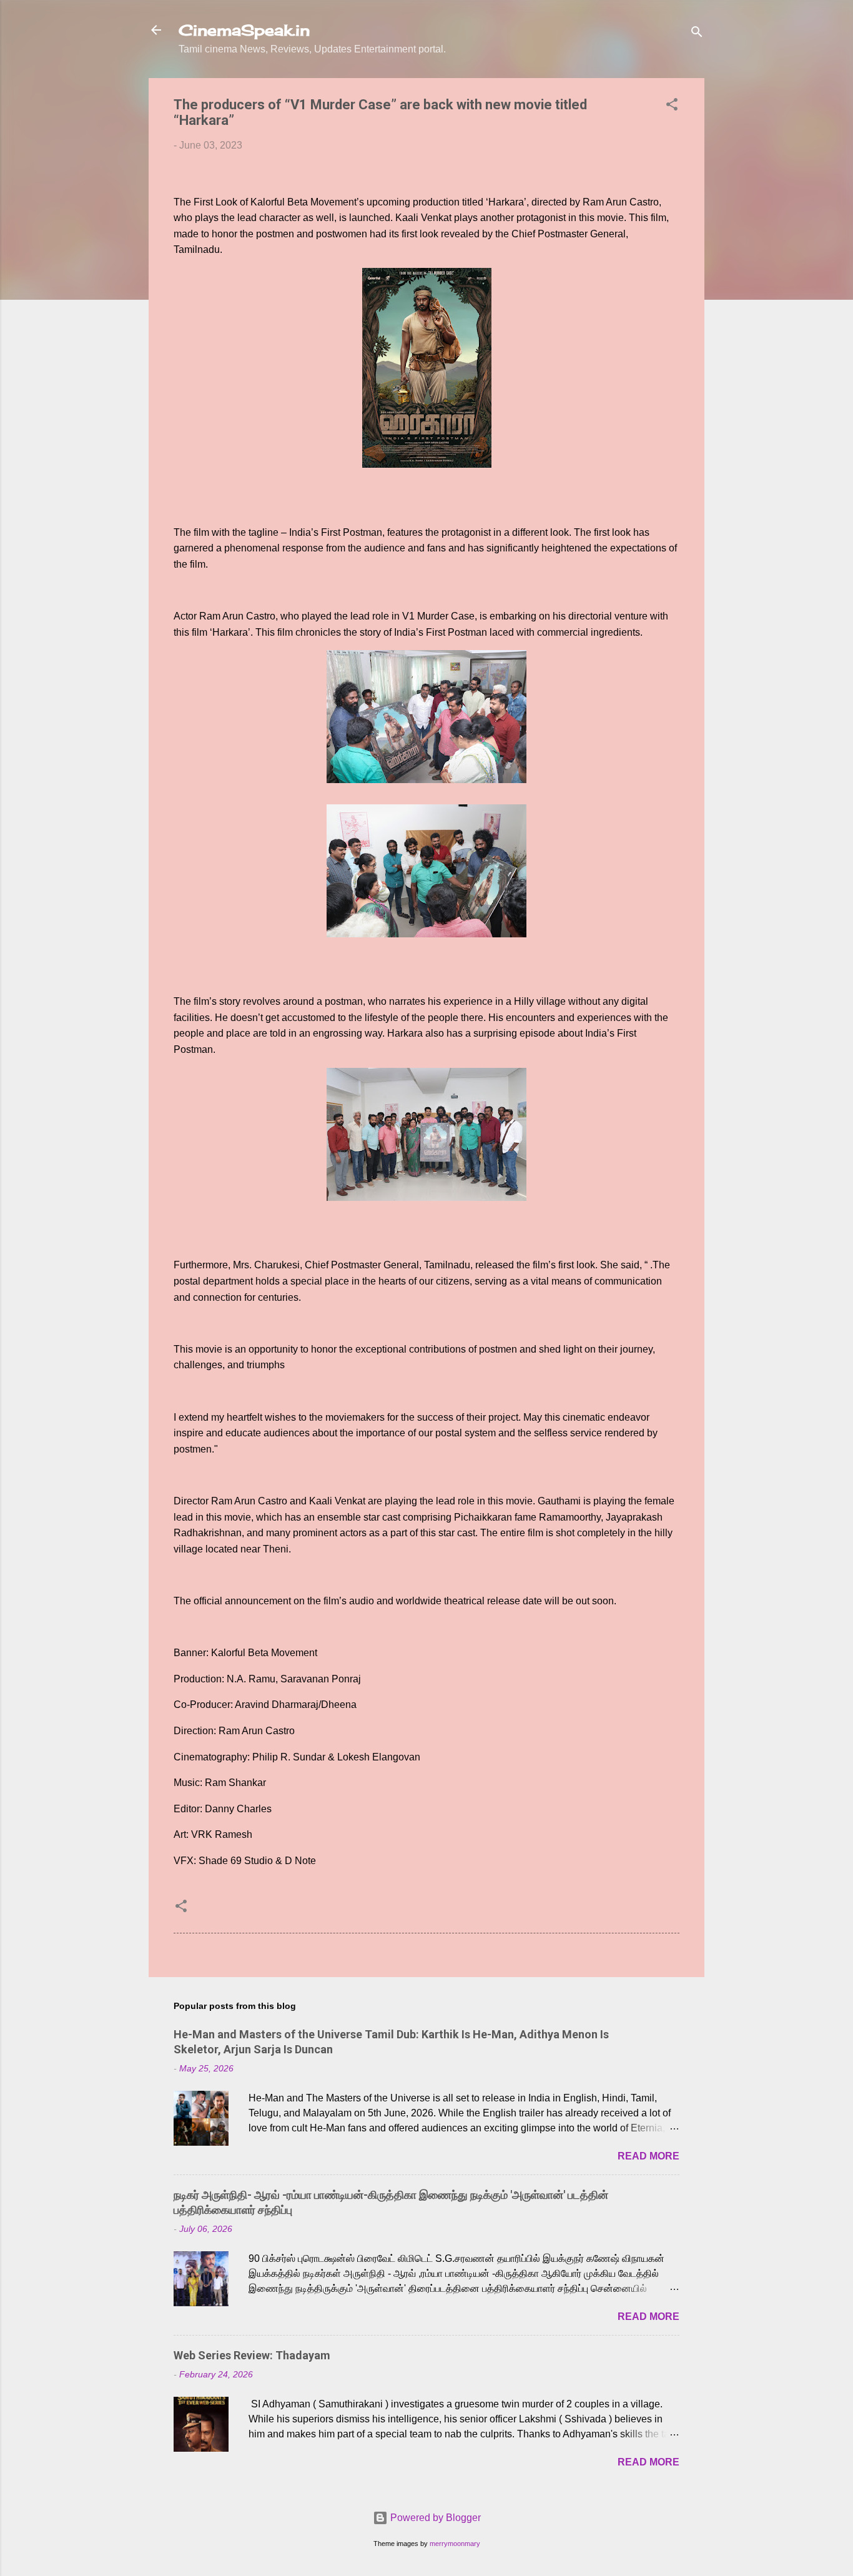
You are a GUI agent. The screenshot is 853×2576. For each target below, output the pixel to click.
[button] (672, 106)
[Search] (697, 34)
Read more (648, 2156)
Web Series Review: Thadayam (252, 2355)
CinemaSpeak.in (244, 30)
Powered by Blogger (434, 2518)
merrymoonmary (455, 2544)
